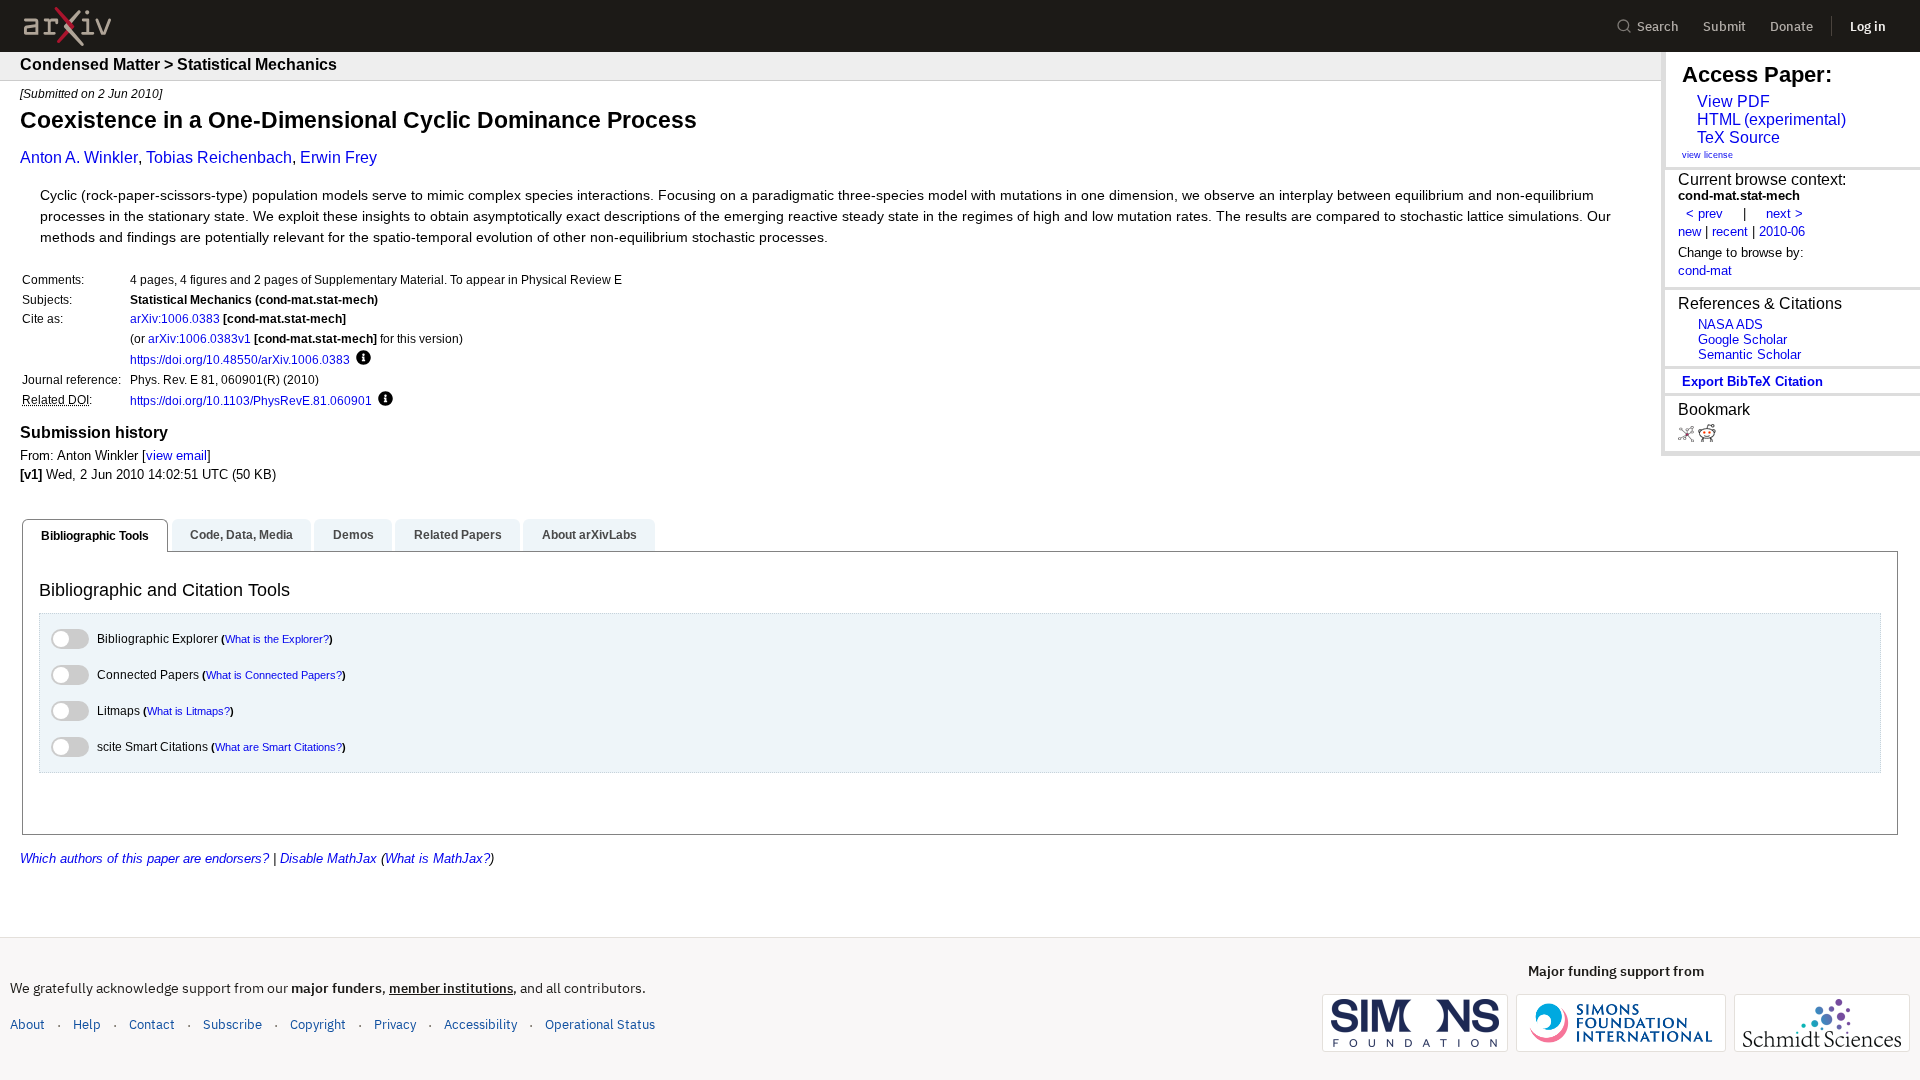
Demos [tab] (353, 535)
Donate (1791, 26)
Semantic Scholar (1749, 354)
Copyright (318, 1024)
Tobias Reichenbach (219, 157)
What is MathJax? (437, 858)
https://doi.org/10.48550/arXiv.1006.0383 (240, 359)
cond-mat (1705, 270)
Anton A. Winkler (79, 157)
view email (176, 455)
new (1689, 231)
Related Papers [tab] (458, 535)
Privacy (395, 1024)
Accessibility (480, 1024)
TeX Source (1738, 137)
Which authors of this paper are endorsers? (144, 858)
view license (1707, 155)
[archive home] (67, 26)
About (27, 1024)
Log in (1868, 26)
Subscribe (232, 1024)
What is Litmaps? (188, 711)
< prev (1704, 213)
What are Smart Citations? (278, 747)
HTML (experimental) (1771, 119)
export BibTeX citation (1752, 381)
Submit (1724, 26)
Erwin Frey (338, 157)
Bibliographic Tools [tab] (95, 536)
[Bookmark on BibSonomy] (1688, 437)
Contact (152, 1024)
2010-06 (1782, 231)
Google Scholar (1742, 339)
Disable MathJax (328, 858)
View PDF (1733, 101)
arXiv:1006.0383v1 (199, 338)
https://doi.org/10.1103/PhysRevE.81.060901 (251, 400)
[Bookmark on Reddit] (1707, 437)
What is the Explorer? (277, 639)
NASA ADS (1730, 324)
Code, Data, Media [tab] (241, 535)
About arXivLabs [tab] (589, 535)
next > (1784, 213)
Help (87, 1024)
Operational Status (600, 1024)
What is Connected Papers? (274, 675)
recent (1730, 231)
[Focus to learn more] (360, 359)
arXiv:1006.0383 (175, 318)
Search (1658, 26)
